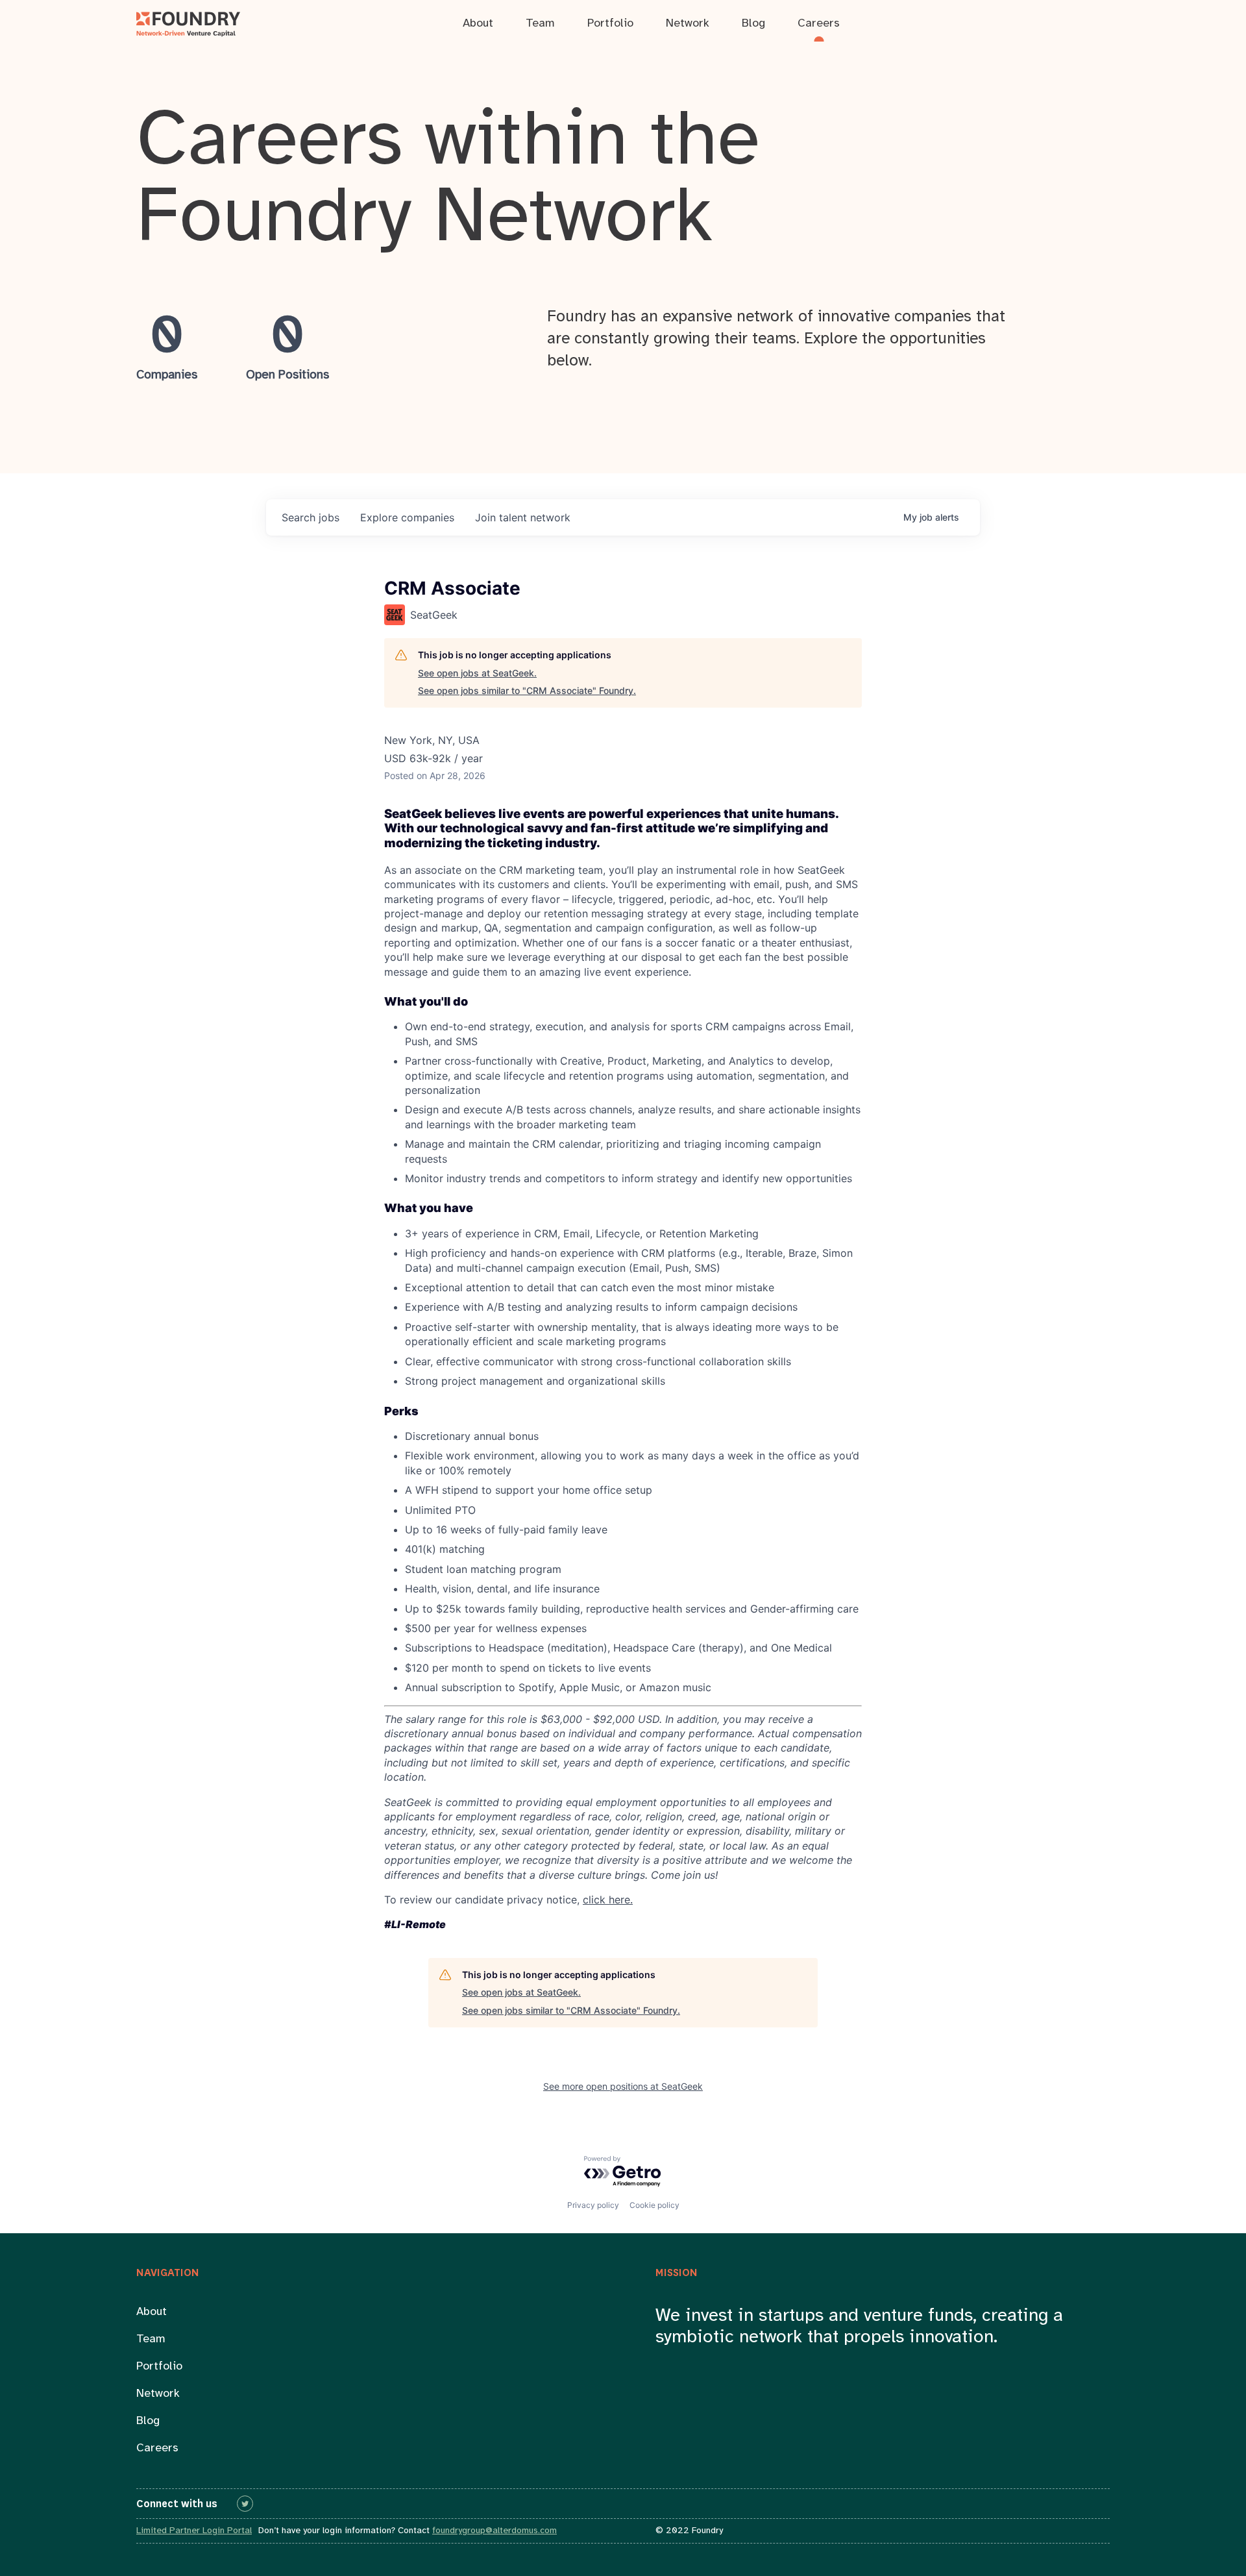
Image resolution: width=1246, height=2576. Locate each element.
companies (407, 517)
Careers (157, 2448)
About (152, 2312)
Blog (148, 2421)
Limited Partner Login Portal (194, 2531)
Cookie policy (654, 2205)
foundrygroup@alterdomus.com (495, 2531)
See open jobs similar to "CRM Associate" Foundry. (527, 690)
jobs (311, 517)
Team (151, 2339)
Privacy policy (593, 2205)
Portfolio (159, 2367)
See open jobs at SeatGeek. (477, 673)
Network (158, 2394)
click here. (608, 1900)
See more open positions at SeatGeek (623, 2086)
